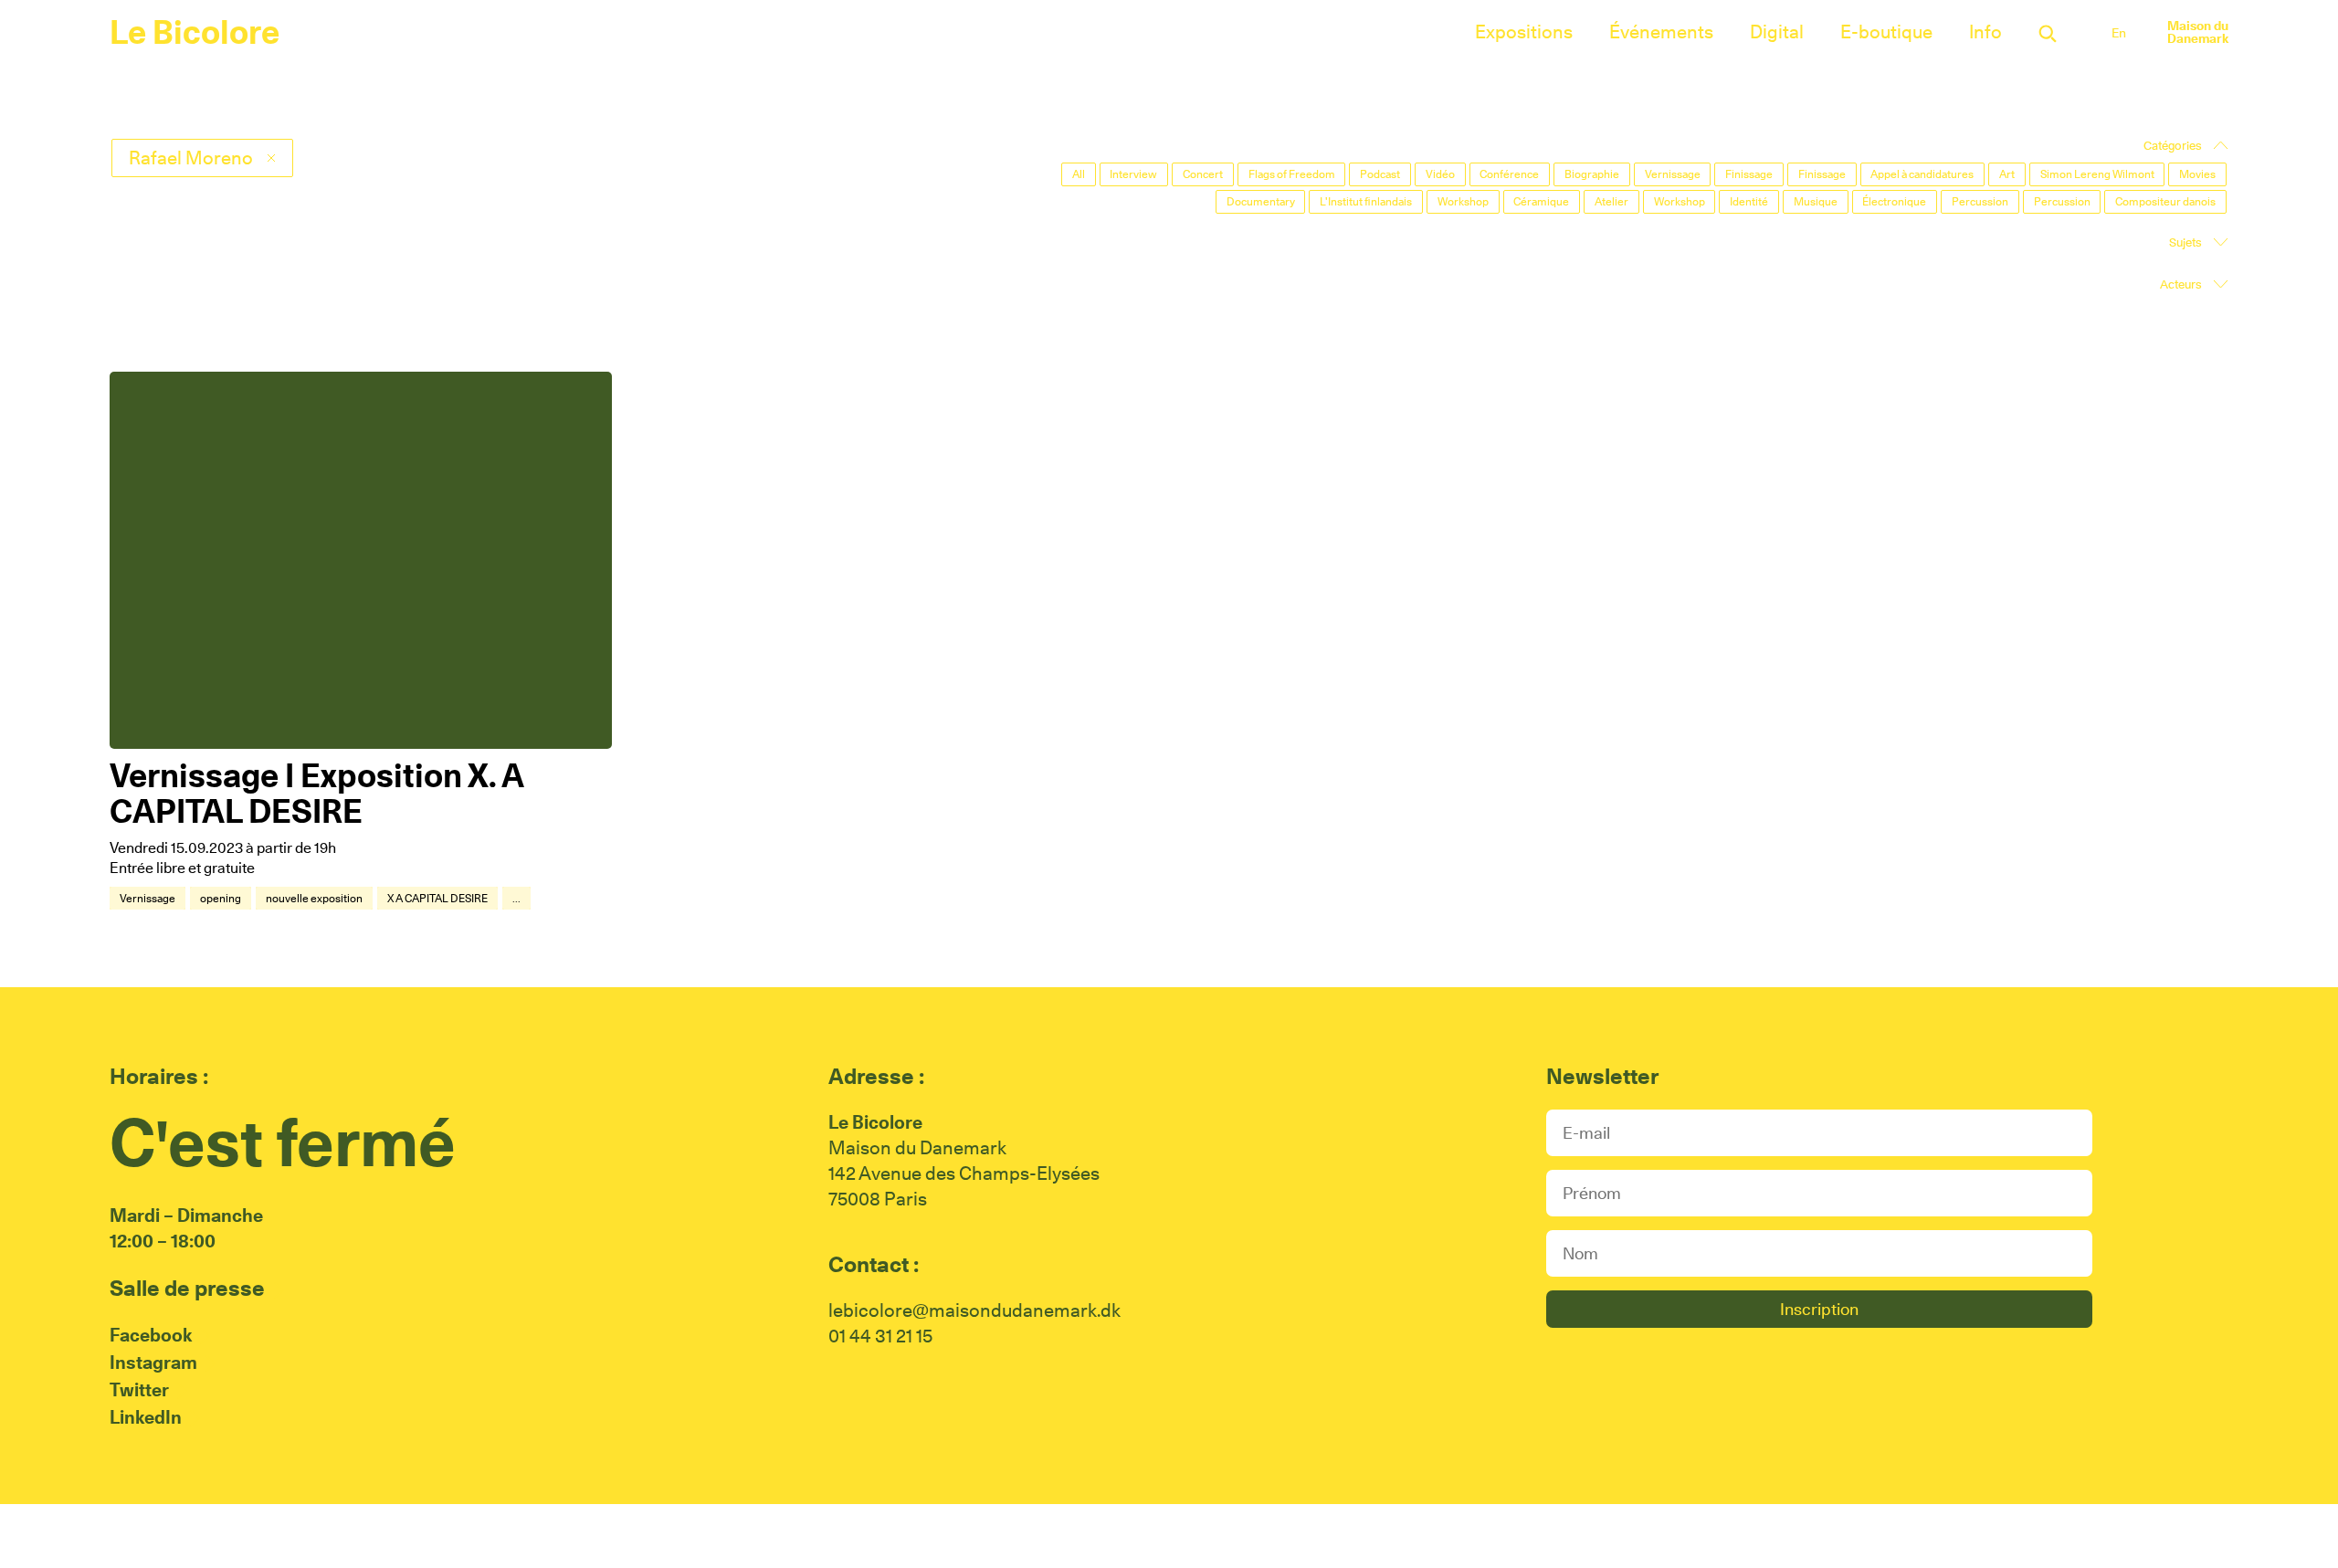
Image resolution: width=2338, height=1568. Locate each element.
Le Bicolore (195, 32)
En (2119, 33)
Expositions (1524, 32)
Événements (1661, 32)
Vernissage (147, 898)
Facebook (151, 1335)
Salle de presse (187, 1288)
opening (221, 898)
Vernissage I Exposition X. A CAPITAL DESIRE (316, 794)
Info (1985, 32)
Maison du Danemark (2198, 32)
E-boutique (1886, 32)
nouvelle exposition (314, 898)
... (516, 898)
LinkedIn (146, 1417)
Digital (1777, 32)
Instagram (153, 1363)
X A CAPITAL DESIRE (437, 898)
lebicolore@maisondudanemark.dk (974, 1310)
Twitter (139, 1390)
